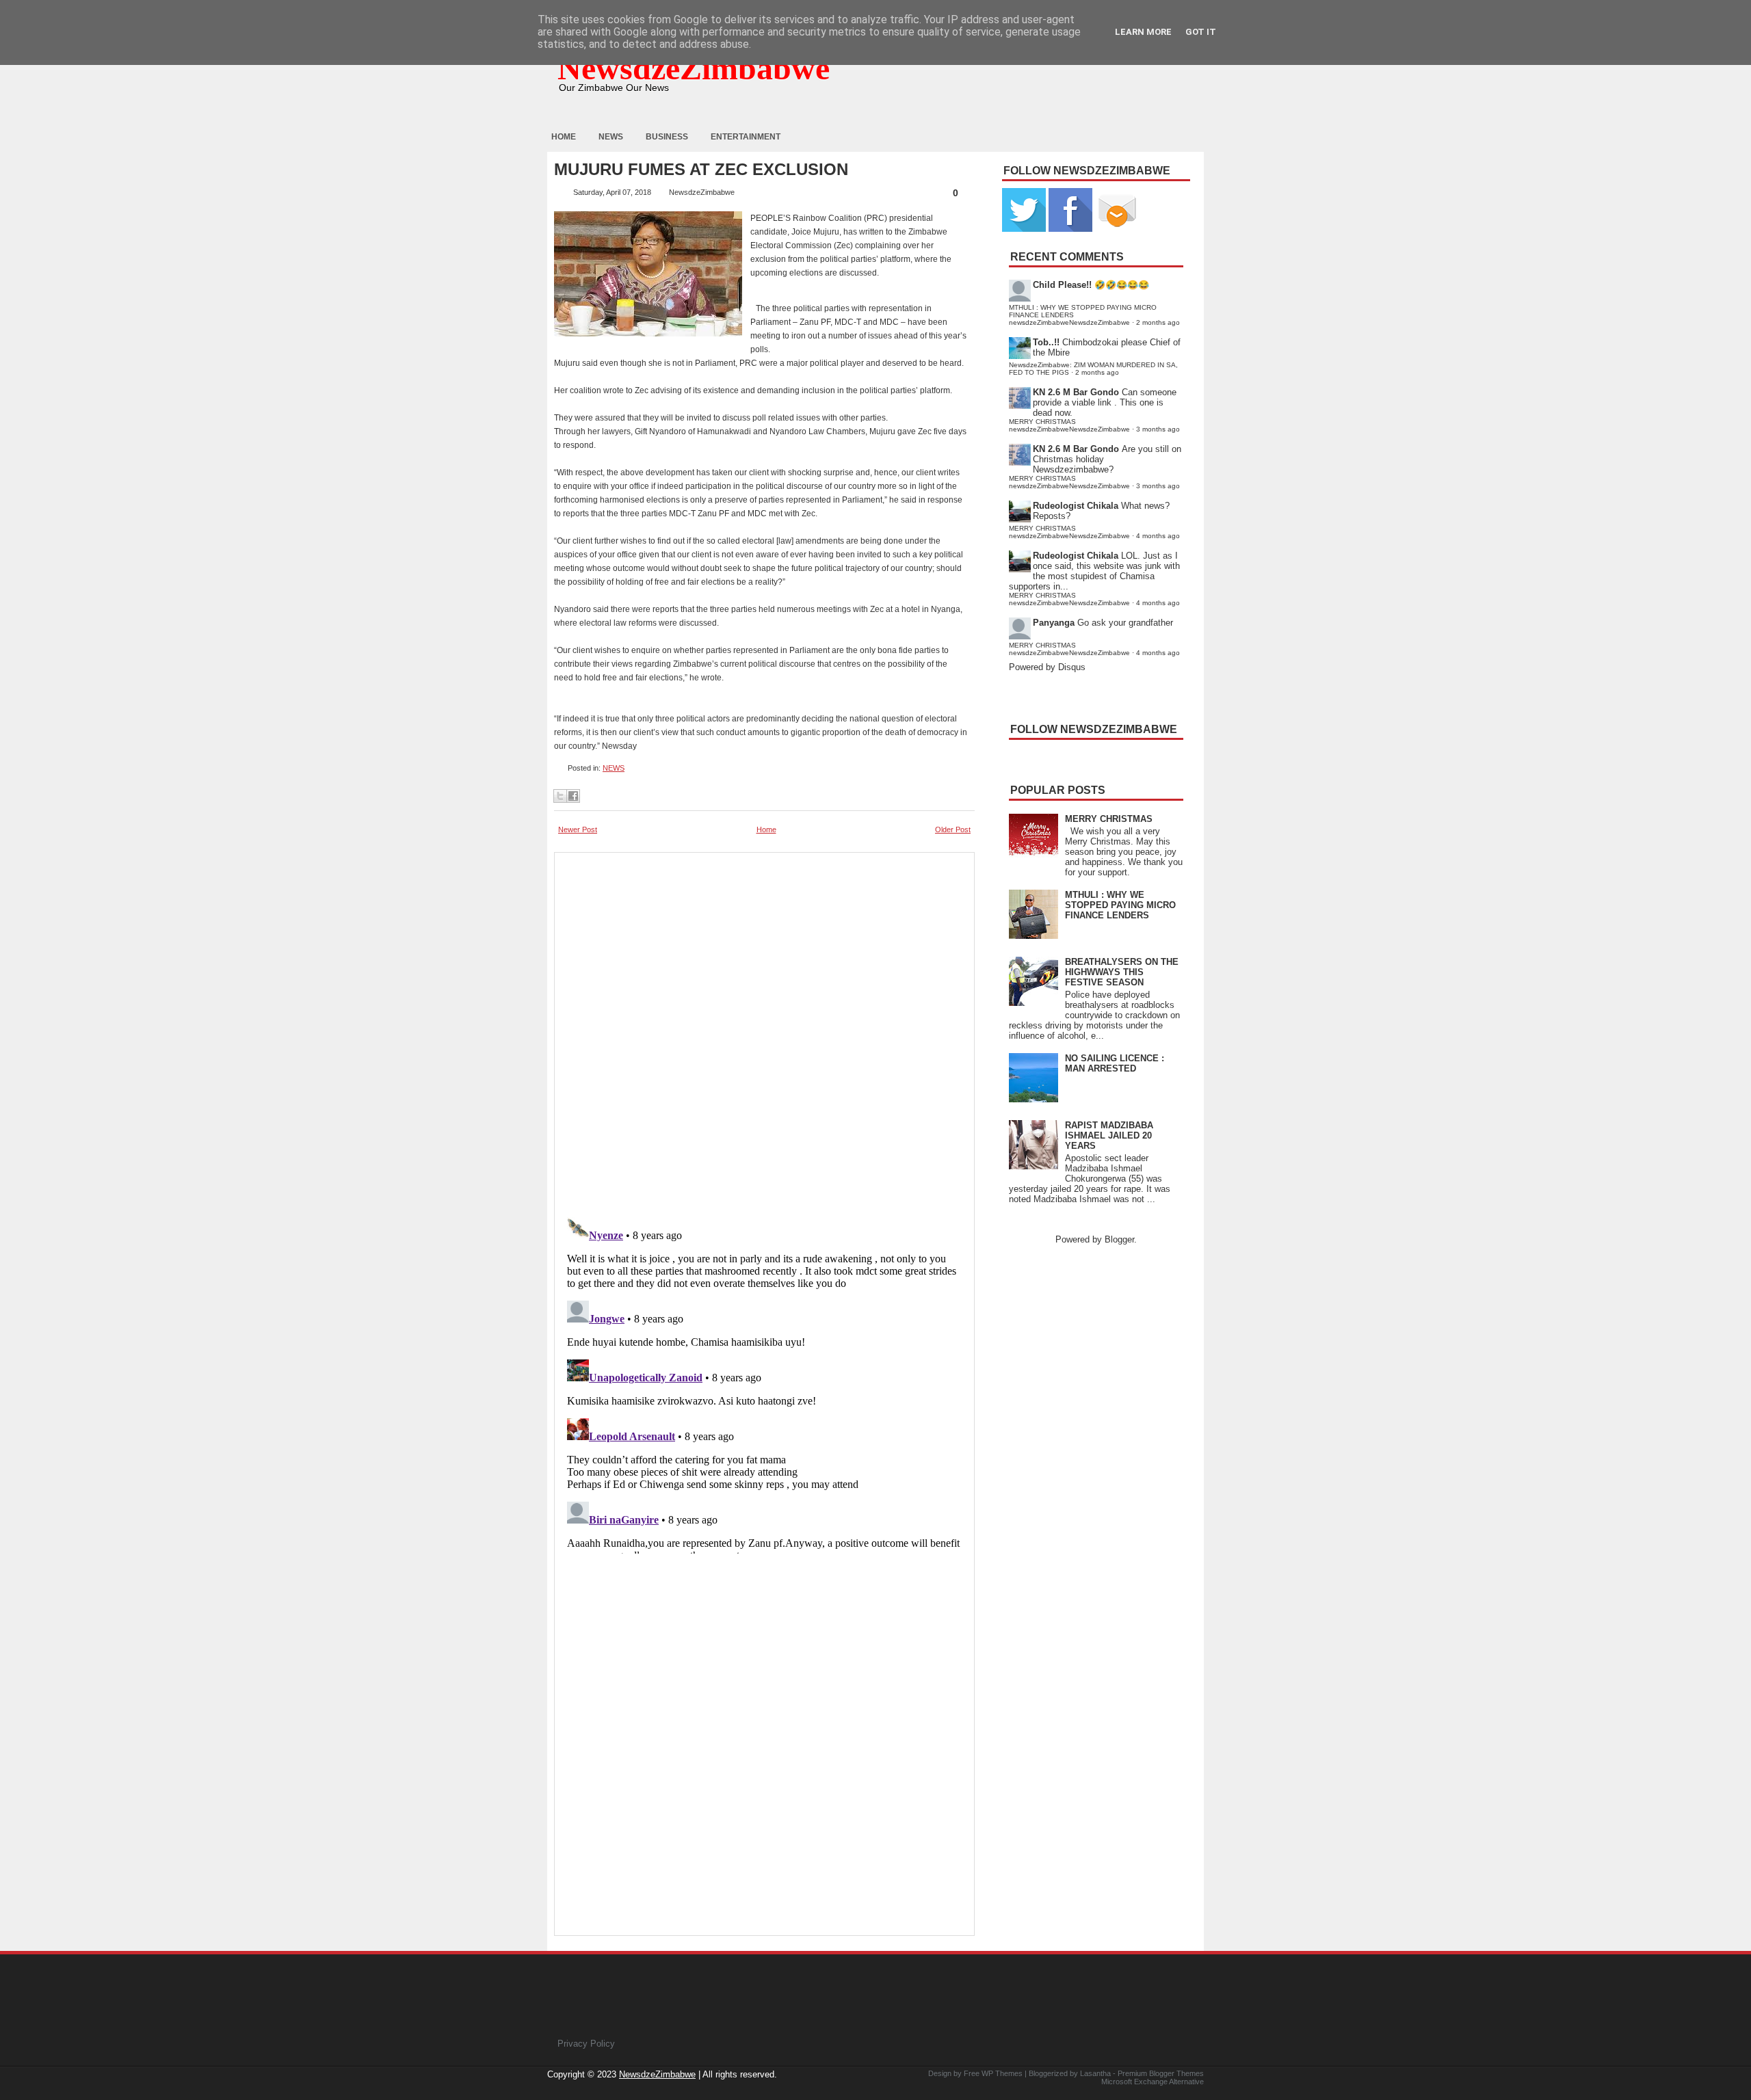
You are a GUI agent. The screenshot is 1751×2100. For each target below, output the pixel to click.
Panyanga (1054, 623)
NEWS (614, 768)
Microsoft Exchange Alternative (1153, 2082)
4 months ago (1158, 536)
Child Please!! (1062, 285)
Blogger (1119, 1239)
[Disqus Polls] (764, 1031)
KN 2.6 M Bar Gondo (1076, 392)
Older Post (953, 829)
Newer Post (578, 829)
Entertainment (746, 137)
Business (667, 137)
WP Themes (1002, 2073)
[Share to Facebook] (573, 796)
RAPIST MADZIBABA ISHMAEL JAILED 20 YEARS (1109, 1135)
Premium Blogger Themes (1161, 2073)
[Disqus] (764, 1383)
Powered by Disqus (1047, 667)
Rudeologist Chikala (1076, 506)
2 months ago (1158, 322)
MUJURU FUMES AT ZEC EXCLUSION (701, 170)
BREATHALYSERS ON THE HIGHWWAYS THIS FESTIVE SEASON (1122, 972)
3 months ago (1158, 429)
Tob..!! (1046, 342)
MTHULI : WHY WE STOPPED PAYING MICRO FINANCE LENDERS (1120, 905)
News (611, 137)
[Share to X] (560, 796)
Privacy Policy (586, 2044)
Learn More (1143, 32)
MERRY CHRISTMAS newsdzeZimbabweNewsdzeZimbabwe (1069, 425)
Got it (1201, 32)
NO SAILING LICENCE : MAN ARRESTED (1115, 1063)
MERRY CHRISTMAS (1109, 819)
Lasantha (1095, 2073)
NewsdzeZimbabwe (694, 68)
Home (564, 137)
